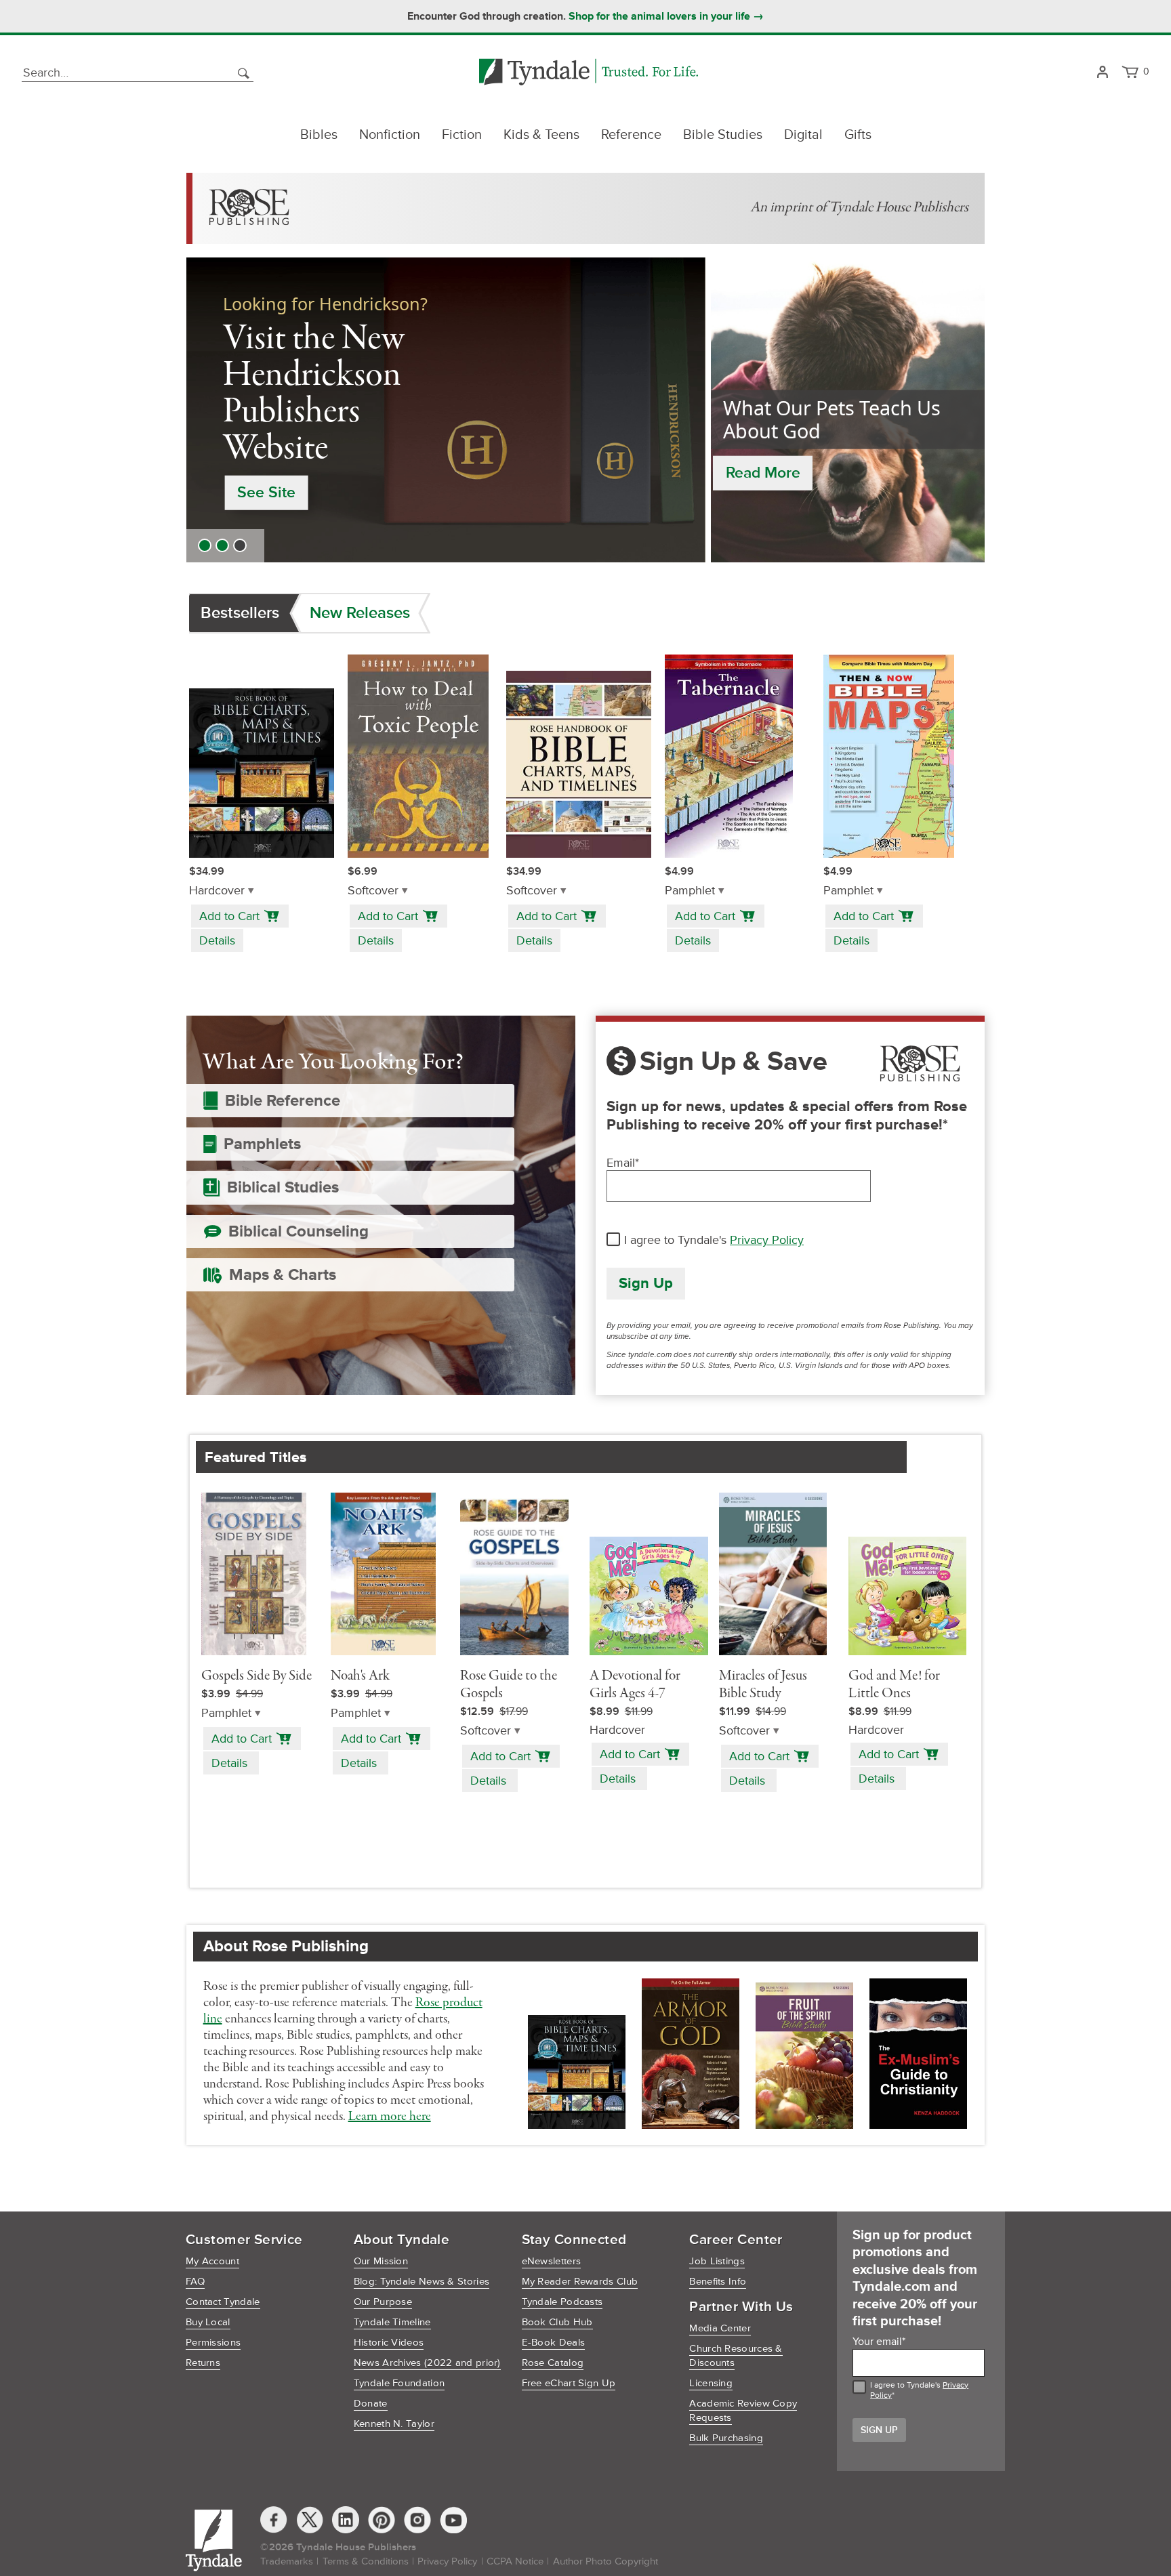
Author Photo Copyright (605, 2561)
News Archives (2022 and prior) (427, 2363)
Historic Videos (389, 2343)
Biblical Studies (283, 1187)
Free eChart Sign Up (569, 2383)
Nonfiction (390, 135)
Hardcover (217, 891)
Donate (371, 2404)
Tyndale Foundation (399, 2383)
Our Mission (381, 2261)
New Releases (360, 613)
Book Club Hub (557, 2322)
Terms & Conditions (366, 2561)
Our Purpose (383, 2302)
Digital (803, 135)
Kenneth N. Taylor (394, 2424)
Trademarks (287, 2561)
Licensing (711, 2383)
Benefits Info (718, 2282)
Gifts (858, 135)
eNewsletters (552, 2261)
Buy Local (208, 2322)
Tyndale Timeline (392, 2322)
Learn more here (390, 2117)
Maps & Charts (283, 1275)
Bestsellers (240, 613)
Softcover (373, 891)
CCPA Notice (515, 2561)
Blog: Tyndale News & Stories (422, 2282)
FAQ (195, 2282)
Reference (631, 135)
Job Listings (717, 2261)
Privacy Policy (767, 1240)
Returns (203, 2363)
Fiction (462, 135)
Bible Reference (283, 1101)
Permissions (213, 2343)
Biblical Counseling (299, 1231)
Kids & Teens (541, 135)
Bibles (319, 135)
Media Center (720, 2328)
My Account (212, 2261)
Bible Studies (723, 135)
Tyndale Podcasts (562, 2302)
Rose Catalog (553, 2363)
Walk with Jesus (293, 459)
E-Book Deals (554, 2343)
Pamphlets (262, 1144)
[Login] (1102, 73)
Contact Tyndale (223, 2302)
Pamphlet (690, 891)
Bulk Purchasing (726, 2438)
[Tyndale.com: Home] (589, 73)
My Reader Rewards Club (580, 2282)
